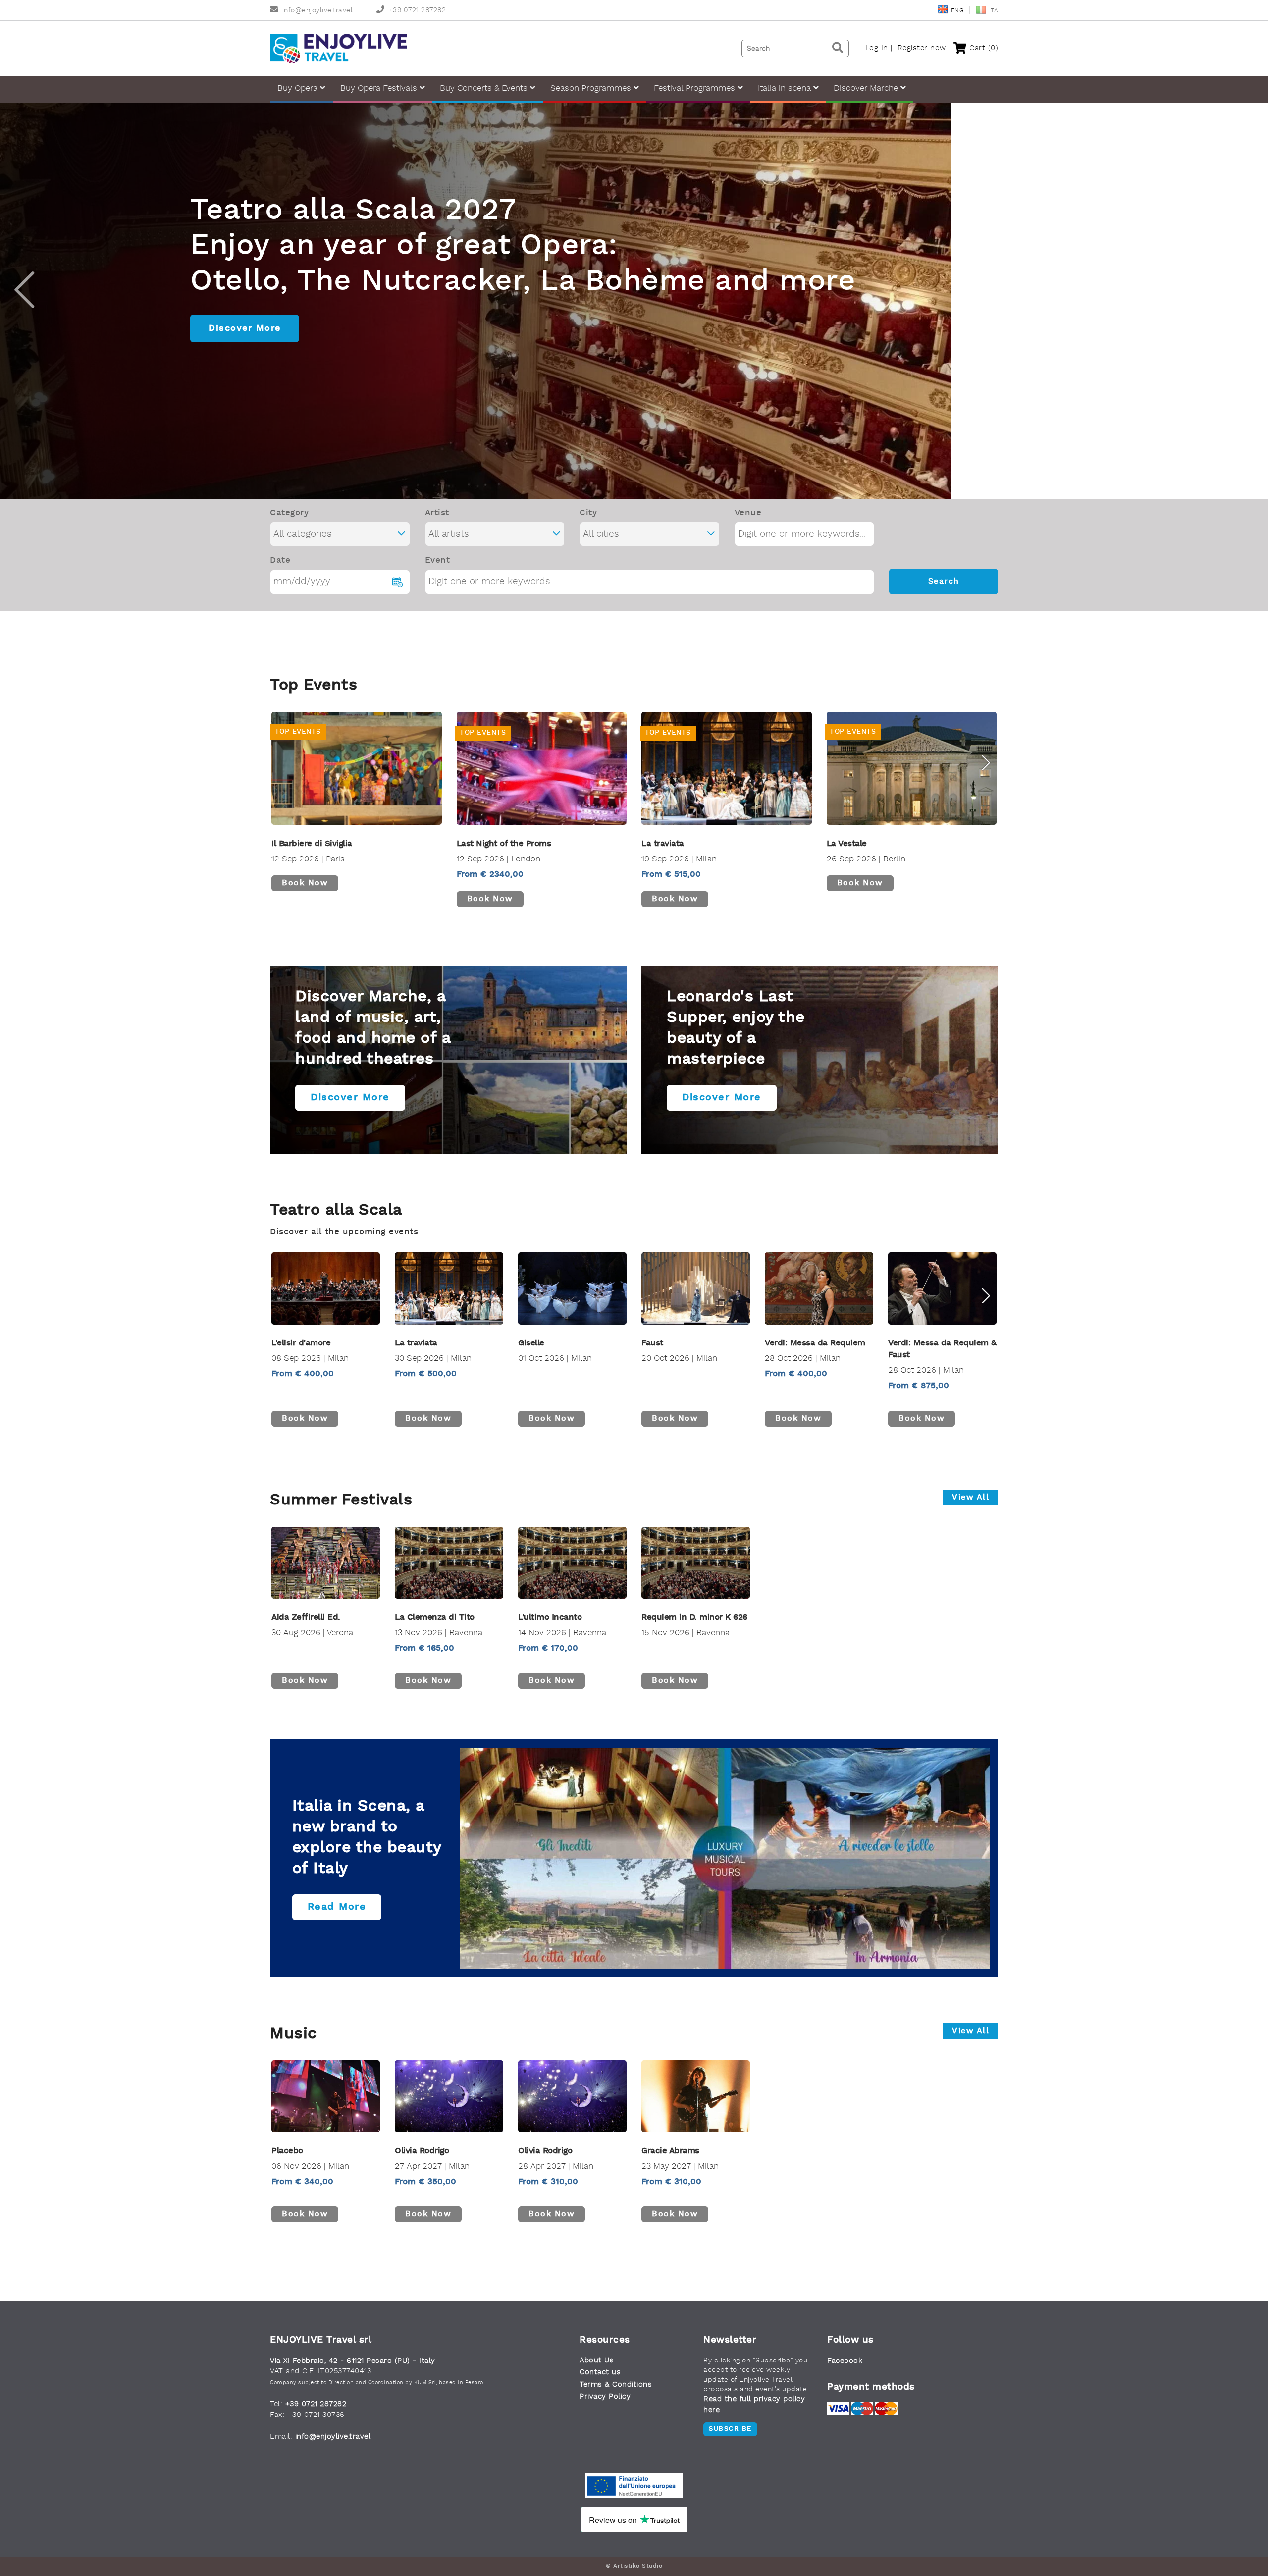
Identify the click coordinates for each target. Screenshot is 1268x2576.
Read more (337, 1907)
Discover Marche (867, 88)
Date (280, 561)
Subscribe (730, 2429)
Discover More (245, 307)
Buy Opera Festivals (380, 88)
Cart (982, 48)
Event (438, 561)
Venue (748, 513)
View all (971, 1498)
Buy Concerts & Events (485, 88)
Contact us (600, 2373)
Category (289, 513)
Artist (437, 513)
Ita (994, 11)
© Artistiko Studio (634, 2566)
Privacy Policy (605, 2397)
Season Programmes (592, 88)
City (588, 513)
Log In (877, 48)
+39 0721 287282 (417, 11)
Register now (922, 48)
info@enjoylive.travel (317, 11)
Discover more (350, 1098)
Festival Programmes (696, 88)
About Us (597, 2361)
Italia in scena (786, 88)
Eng (958, 11)
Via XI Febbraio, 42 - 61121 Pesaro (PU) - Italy (353, 2361)
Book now (305, 883)
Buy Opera (299, 88)
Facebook (845, 2361)
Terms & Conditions (616, 2385)
